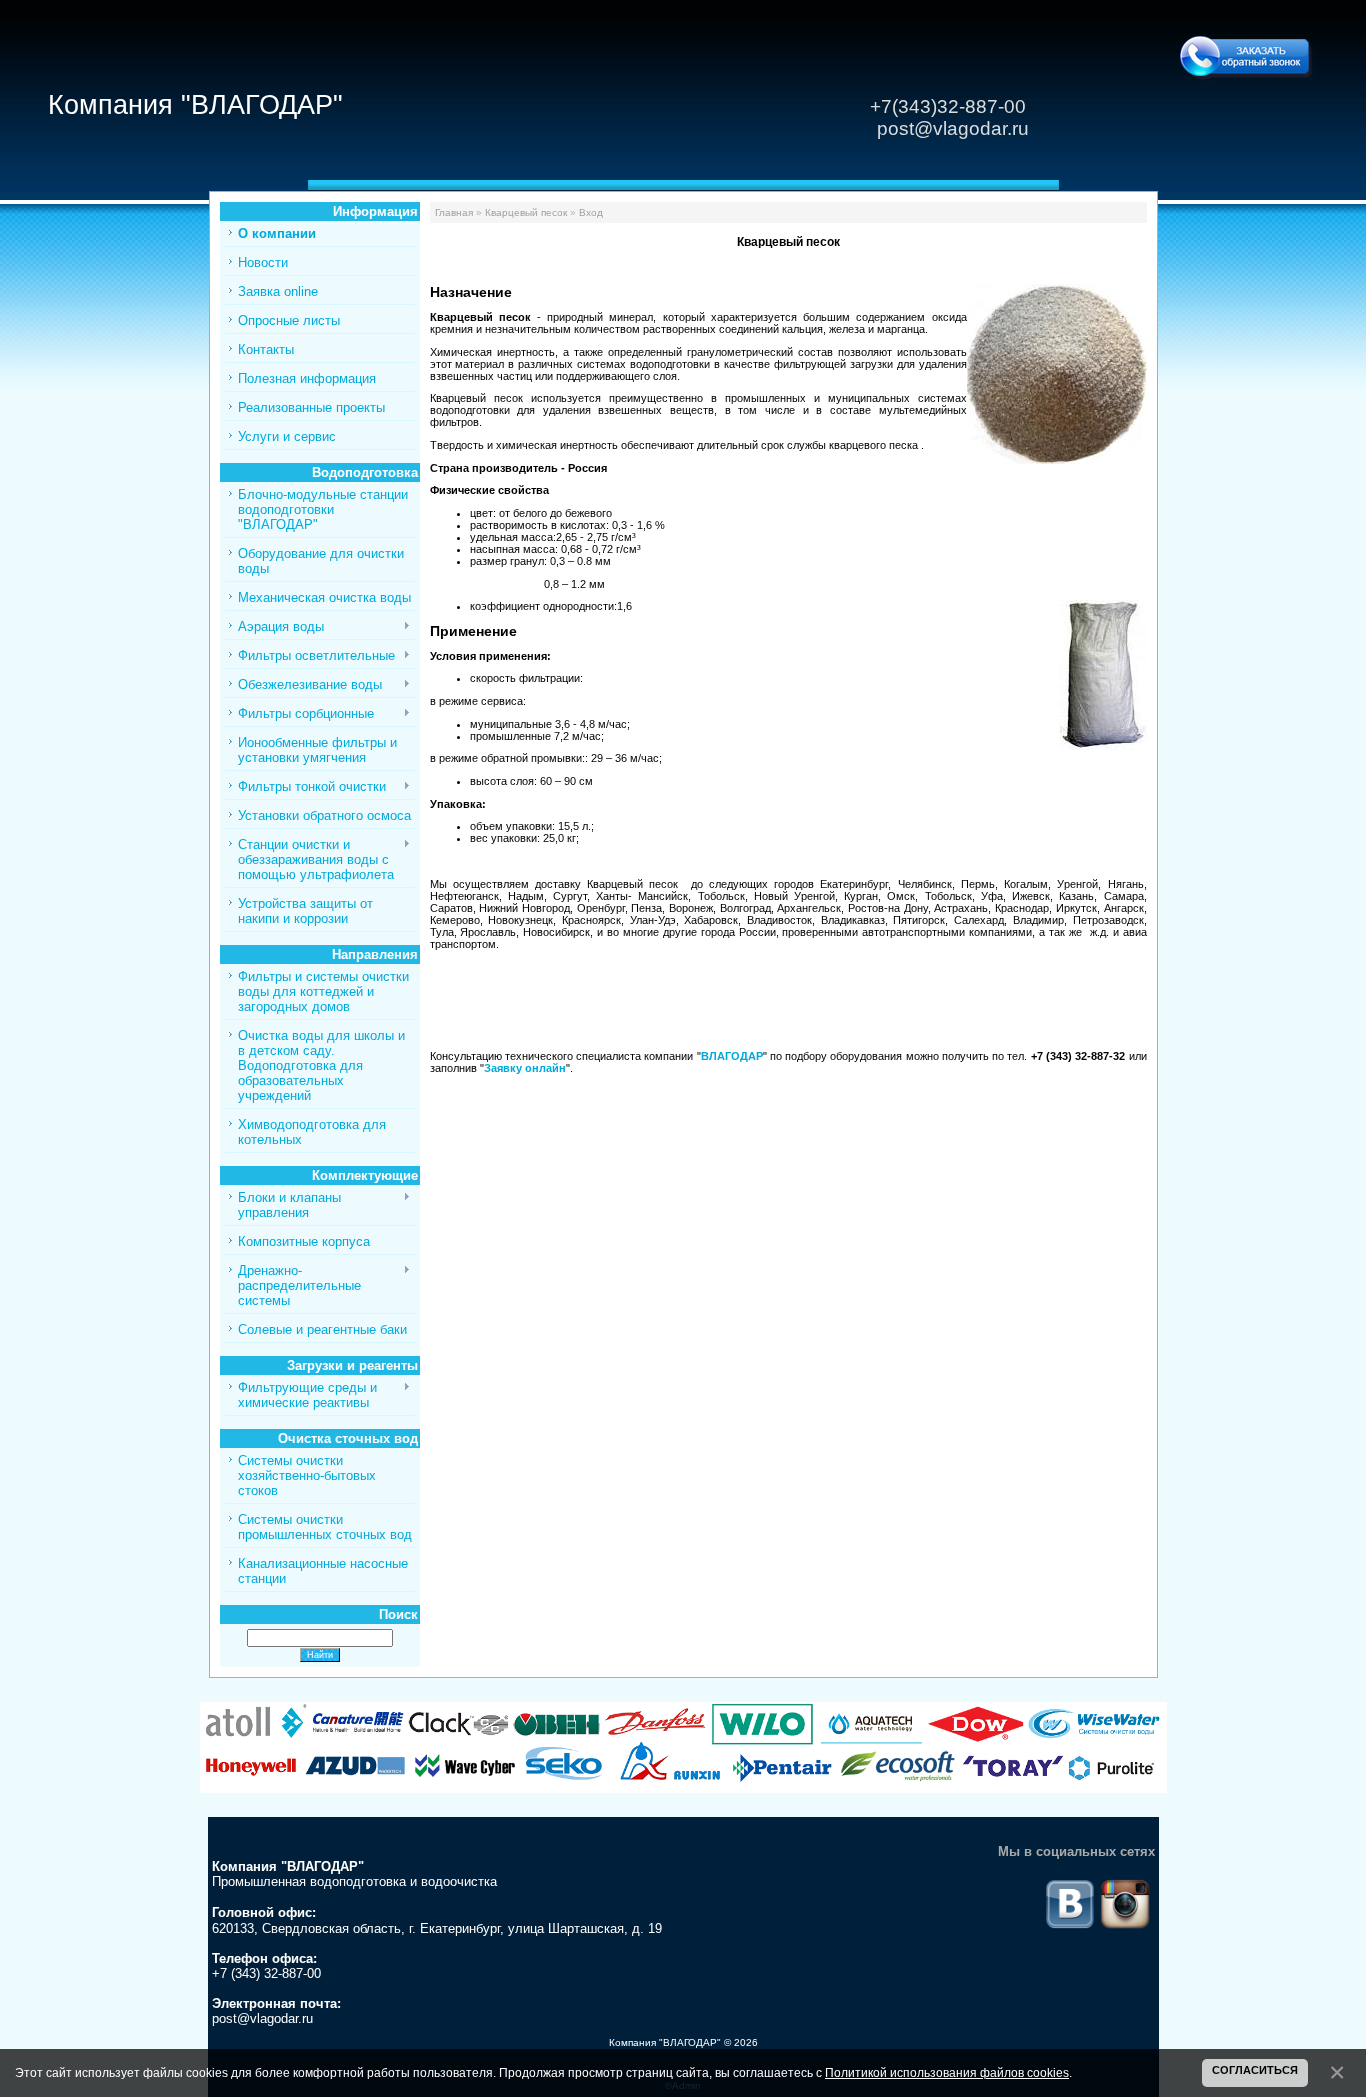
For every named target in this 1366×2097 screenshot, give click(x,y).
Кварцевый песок (526, 212)
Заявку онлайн (525, 1068)
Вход (591, 212)
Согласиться (1255, 2070)
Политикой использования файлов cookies (947, 2072)
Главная (454, 212)
